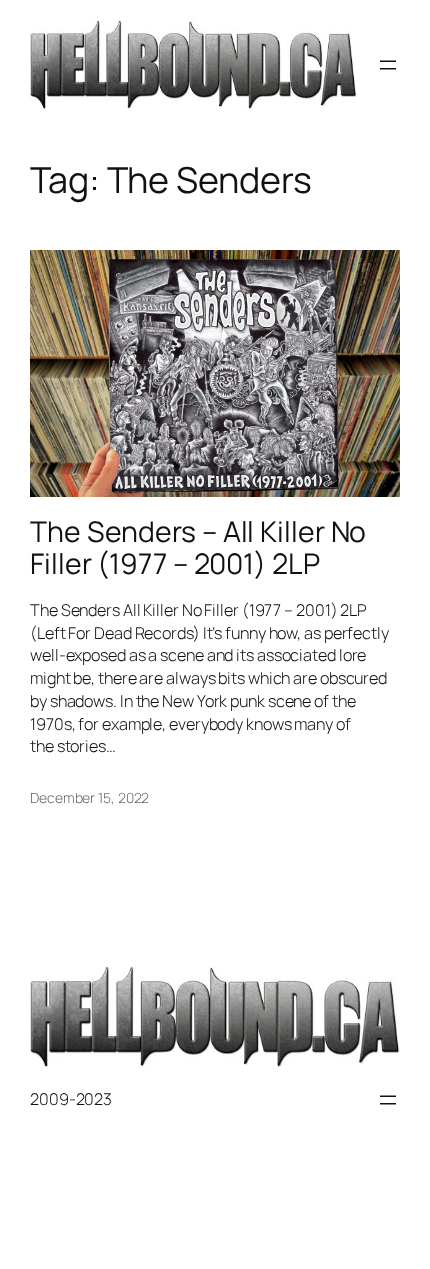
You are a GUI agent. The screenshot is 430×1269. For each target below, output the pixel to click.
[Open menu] (388, 65)
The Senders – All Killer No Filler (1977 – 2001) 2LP (198, 548)
